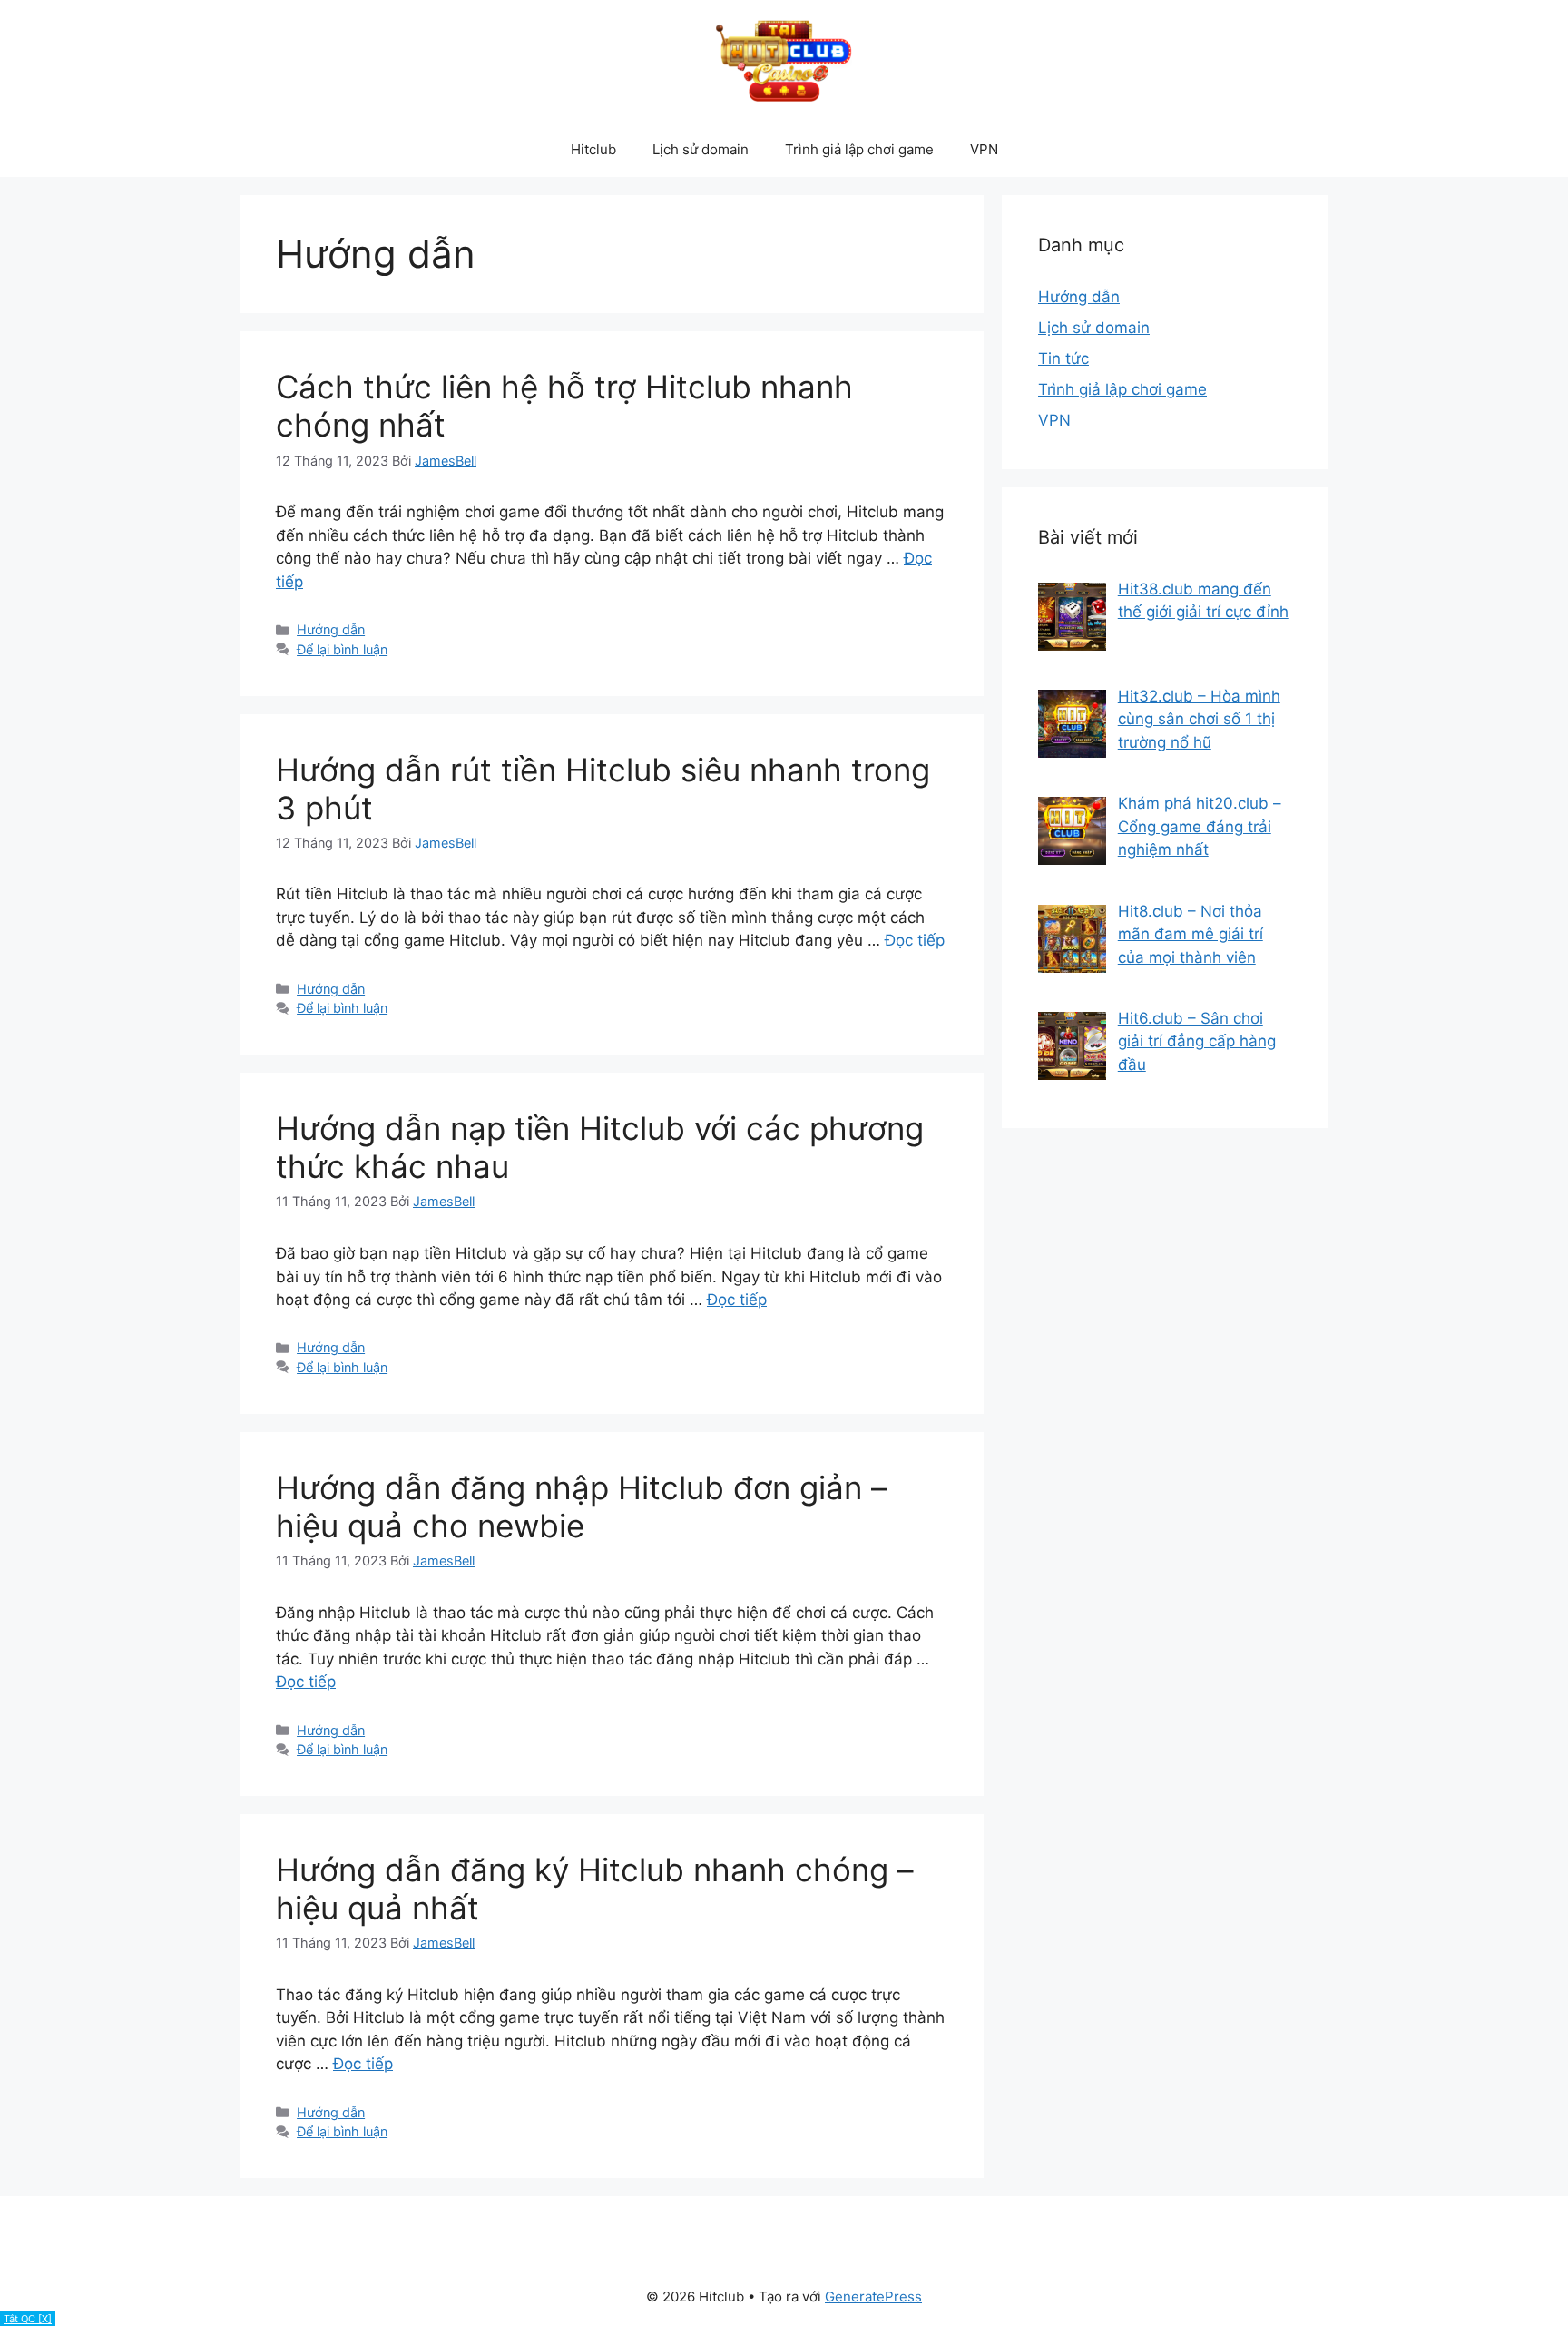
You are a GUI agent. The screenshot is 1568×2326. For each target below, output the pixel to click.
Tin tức (1063, 358)
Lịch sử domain (701, 149)
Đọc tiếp (915, 940)
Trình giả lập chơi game (859, 149)
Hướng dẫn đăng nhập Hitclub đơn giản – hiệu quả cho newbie (582, 1507)
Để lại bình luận (342, 649)
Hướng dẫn (331, 629)
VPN (984, 149)
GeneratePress (873, 2297)
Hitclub (593, 149)
